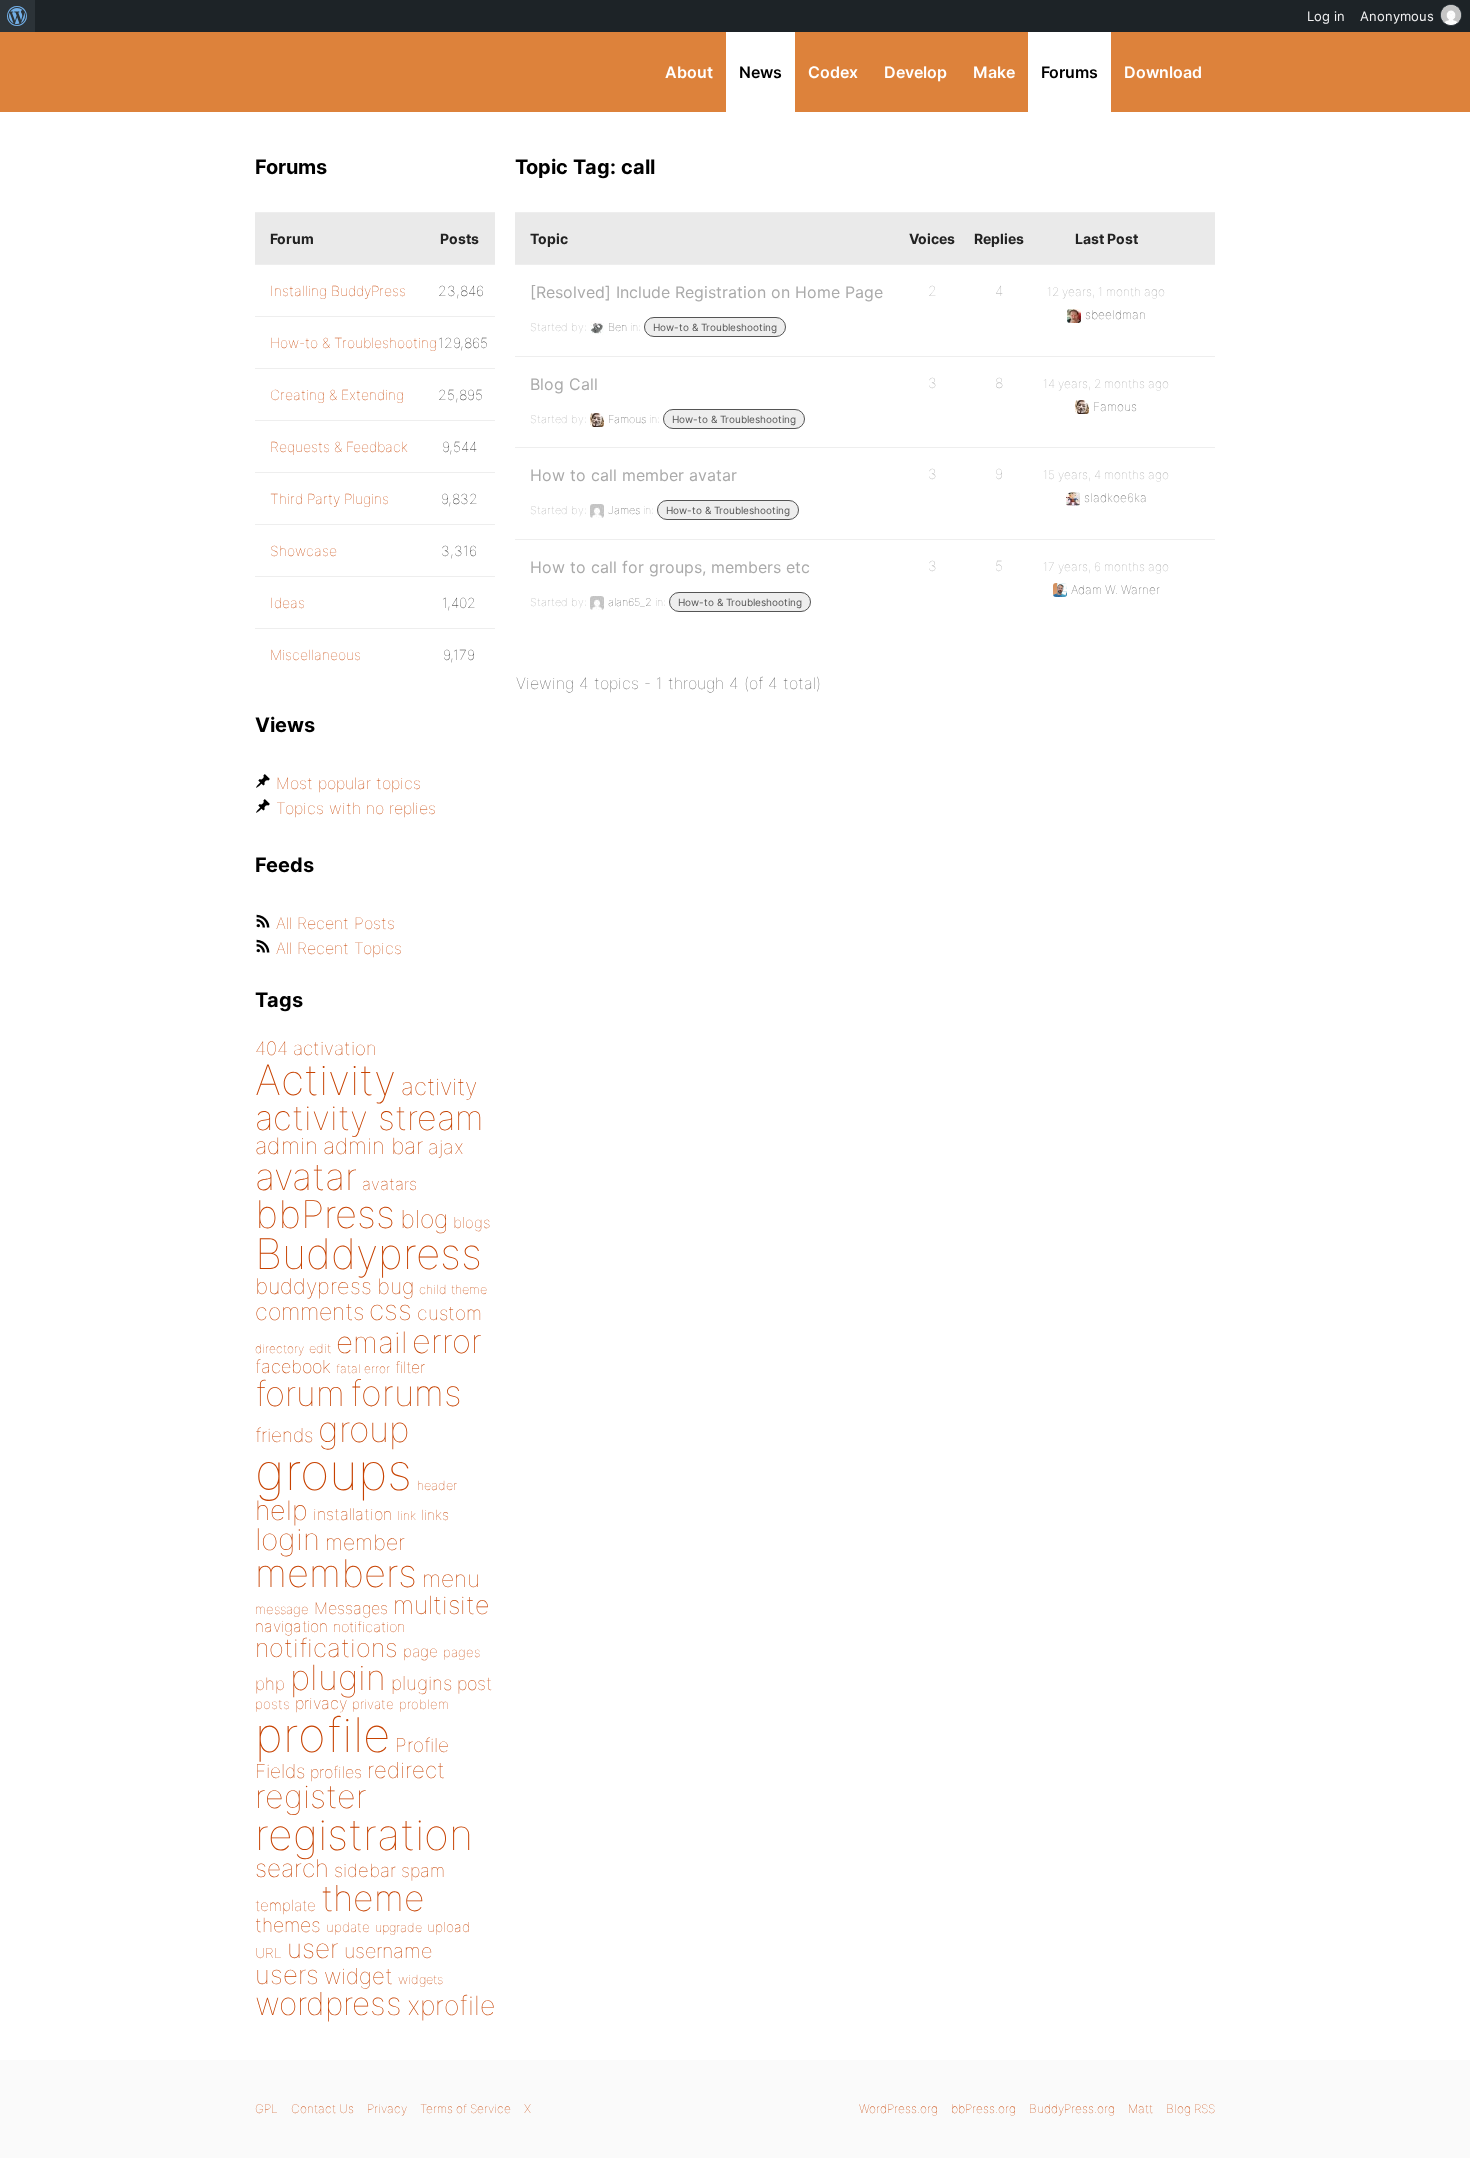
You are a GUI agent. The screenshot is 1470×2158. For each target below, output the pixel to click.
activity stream (369, 1117)
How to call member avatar (633, 475)
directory (279, 1348)
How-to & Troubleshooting (715, 327)
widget (358, 1976)
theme (373, 1898)
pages (461, 1652)
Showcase (303, 550)
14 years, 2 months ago (1106, 383)
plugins (421, 1683)
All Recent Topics (339, 948)
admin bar (373, 1145)
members (336, 1573)
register (311, 1796)
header (437, 1485)
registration (364, 1834)
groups (333, 1471)
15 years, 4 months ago (1106, 474)
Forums (1069, 72)
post (474, 1683)
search (292, 1868)
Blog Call (564, 384)
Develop (915, 72)
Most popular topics (348, 783)
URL (268, 1953)
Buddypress (368, 1253)
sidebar (365, 1870)
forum (300, 1393)
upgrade (398, 1927)
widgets (420, 1979)
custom (449, 1313)
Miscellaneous (315, 654)
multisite (441, 1605)
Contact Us (322, 2108)
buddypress (313, 1286)
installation (352, 1514)
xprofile (451, 2005)
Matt (1140, 2108)
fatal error (363, 1368)
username (388, 1951)
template (285, 1905)
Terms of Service (465, 2108)
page (420, 1651)
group (363, 1429)
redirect (406, 1770)
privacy (321, 1703)
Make (994, 72)
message (282, 1609)
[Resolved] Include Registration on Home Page (706, 292)
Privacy (387, 2108)
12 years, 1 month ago (1106, 291)
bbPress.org (983, 2108)
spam (423, 1870)
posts (272, 1704)
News (760, 72)
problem (424, 1704)
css (390, 1310)
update (348, 1927)
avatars (389, 1184)
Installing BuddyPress (338, 290)
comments (309, 1311)
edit (320, 1348)
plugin (338, 1677)
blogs (471, 1222)
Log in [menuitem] (1326, 16)
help (281, 1510)
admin (286, 1146)
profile (322, 1735)
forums (406, 1393)
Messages (351, 1608)
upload (448, 1927)
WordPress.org (898, 2108)
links (435, 1514)
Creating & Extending (337, 394)
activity (439, 1086)
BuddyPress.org (389, 72)
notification (369, 1627)
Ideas (287, 602)
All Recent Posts (335, 923)
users (287, 1974)
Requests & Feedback (339, 446)
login (287, 1539)
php (270, 1683)
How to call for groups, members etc (670, 567)
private (373, 1704)
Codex (833, 72)
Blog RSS (1190, 2108)
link (406, 1515)
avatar (306, 1176)
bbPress (325, 1214)
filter (410, 1367)
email (371, 1342)
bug (395, 1286)
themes (288, 1925)
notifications (326, 1647)
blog (424, 1219)
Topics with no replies (356, 808)
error (447, 1341)
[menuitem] (17, 16)
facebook (293, 1366)
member (365, 1542)
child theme (453, 1289)
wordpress (328, 2003)
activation (335, 1048)
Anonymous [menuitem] (1397, 16)
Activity (325, 1079)
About (689, 72)
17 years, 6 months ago (1106, 566)
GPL (266, 2108)
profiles (336, 1772)
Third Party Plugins (329, 498)
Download (1163, 72)
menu (451, 1579)
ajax (446, 1147)
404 (271, 1048)
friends (284, 1435)
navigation (291, 1626)
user (313, 1948)
